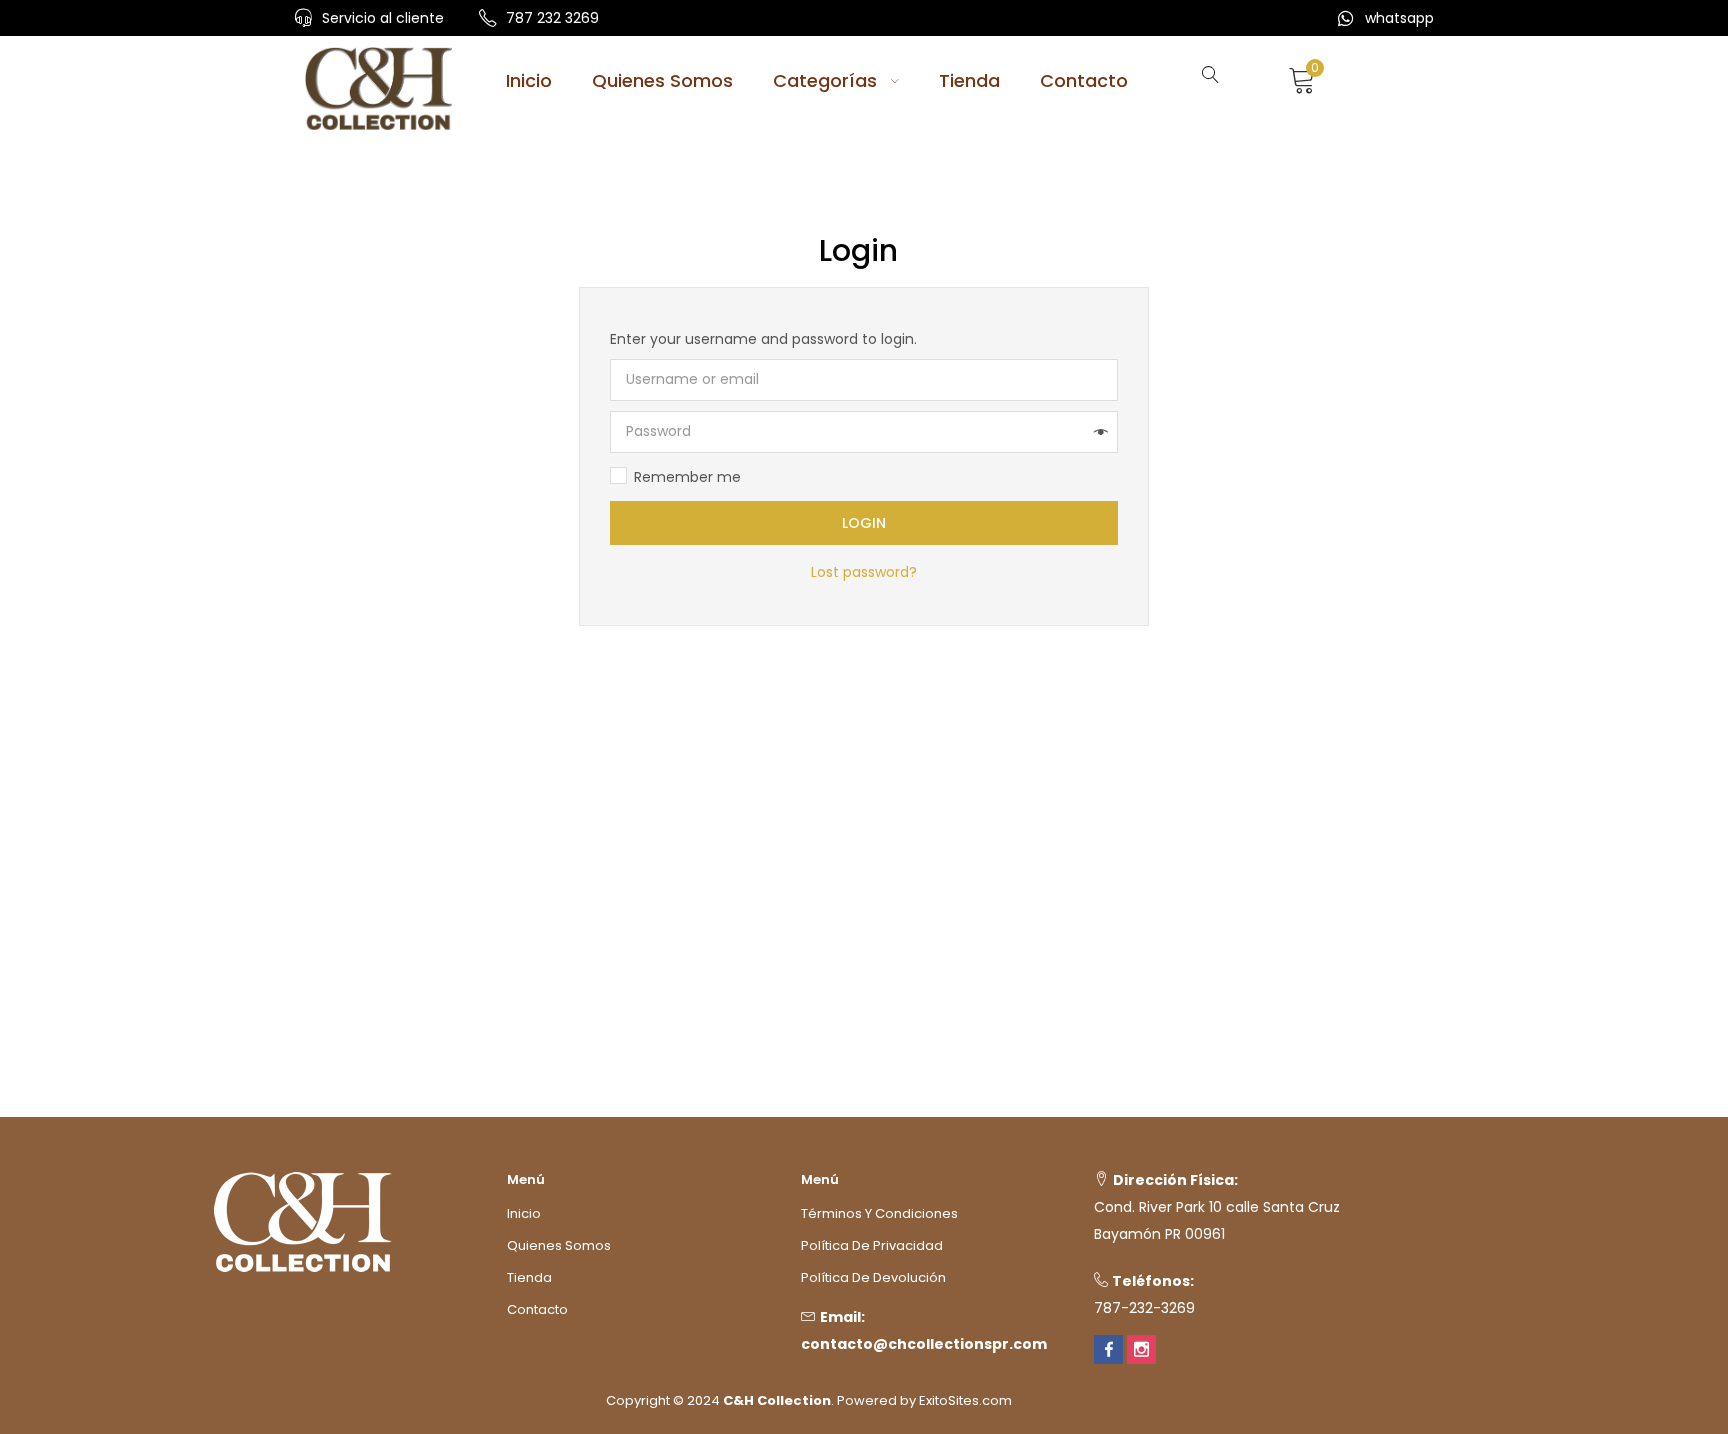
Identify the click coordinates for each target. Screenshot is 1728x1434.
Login (864, 523)
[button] (1291, 78)
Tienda (969, 80)
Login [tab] (858, 251)
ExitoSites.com (965, 1400)
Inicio (529, 80)
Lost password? (864, 572)
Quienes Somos (662, 80)
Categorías (827, 80)
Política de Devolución (873, 1277)
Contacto (1084, 80)
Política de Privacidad (872, 1245)
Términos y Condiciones (879, 1213)
